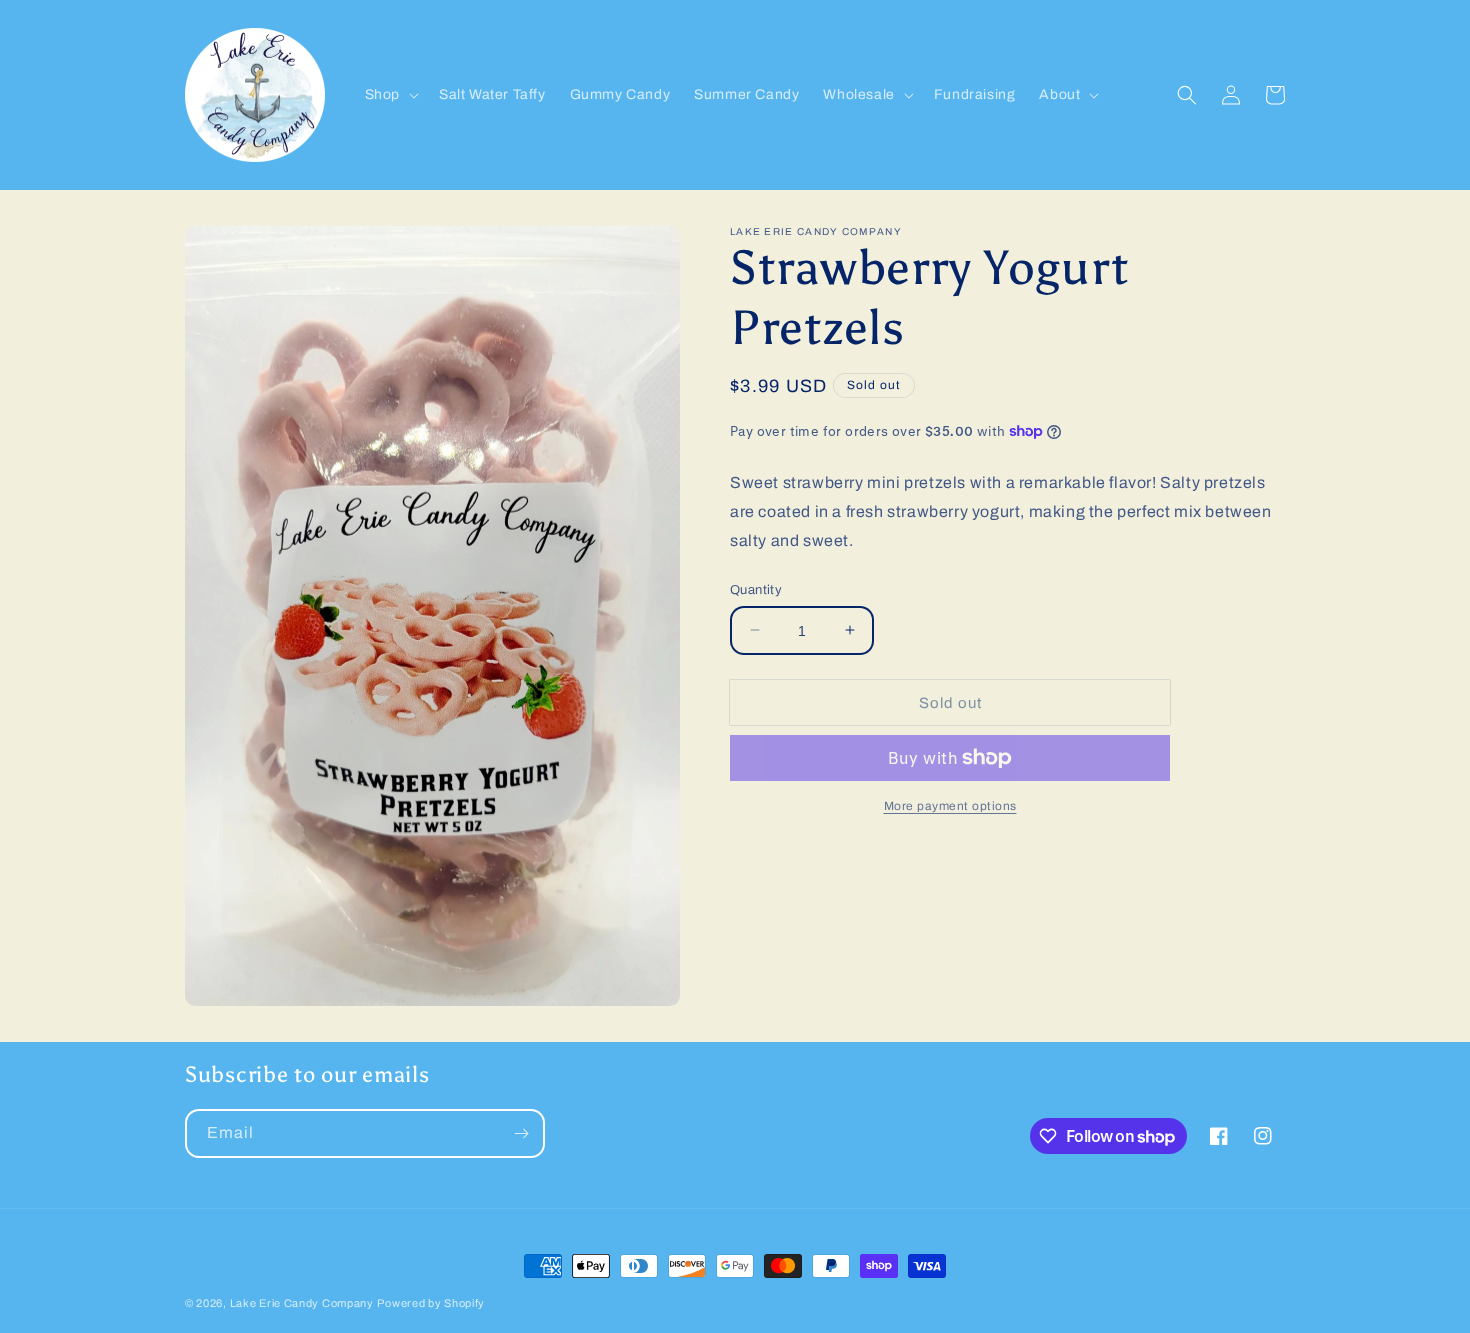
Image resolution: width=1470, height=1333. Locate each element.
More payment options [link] (950, 806)
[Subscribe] (521, 1133)
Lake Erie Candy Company (302, 1303)
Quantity (756, 589)
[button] (390, 95)
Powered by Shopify (431, 1303)
